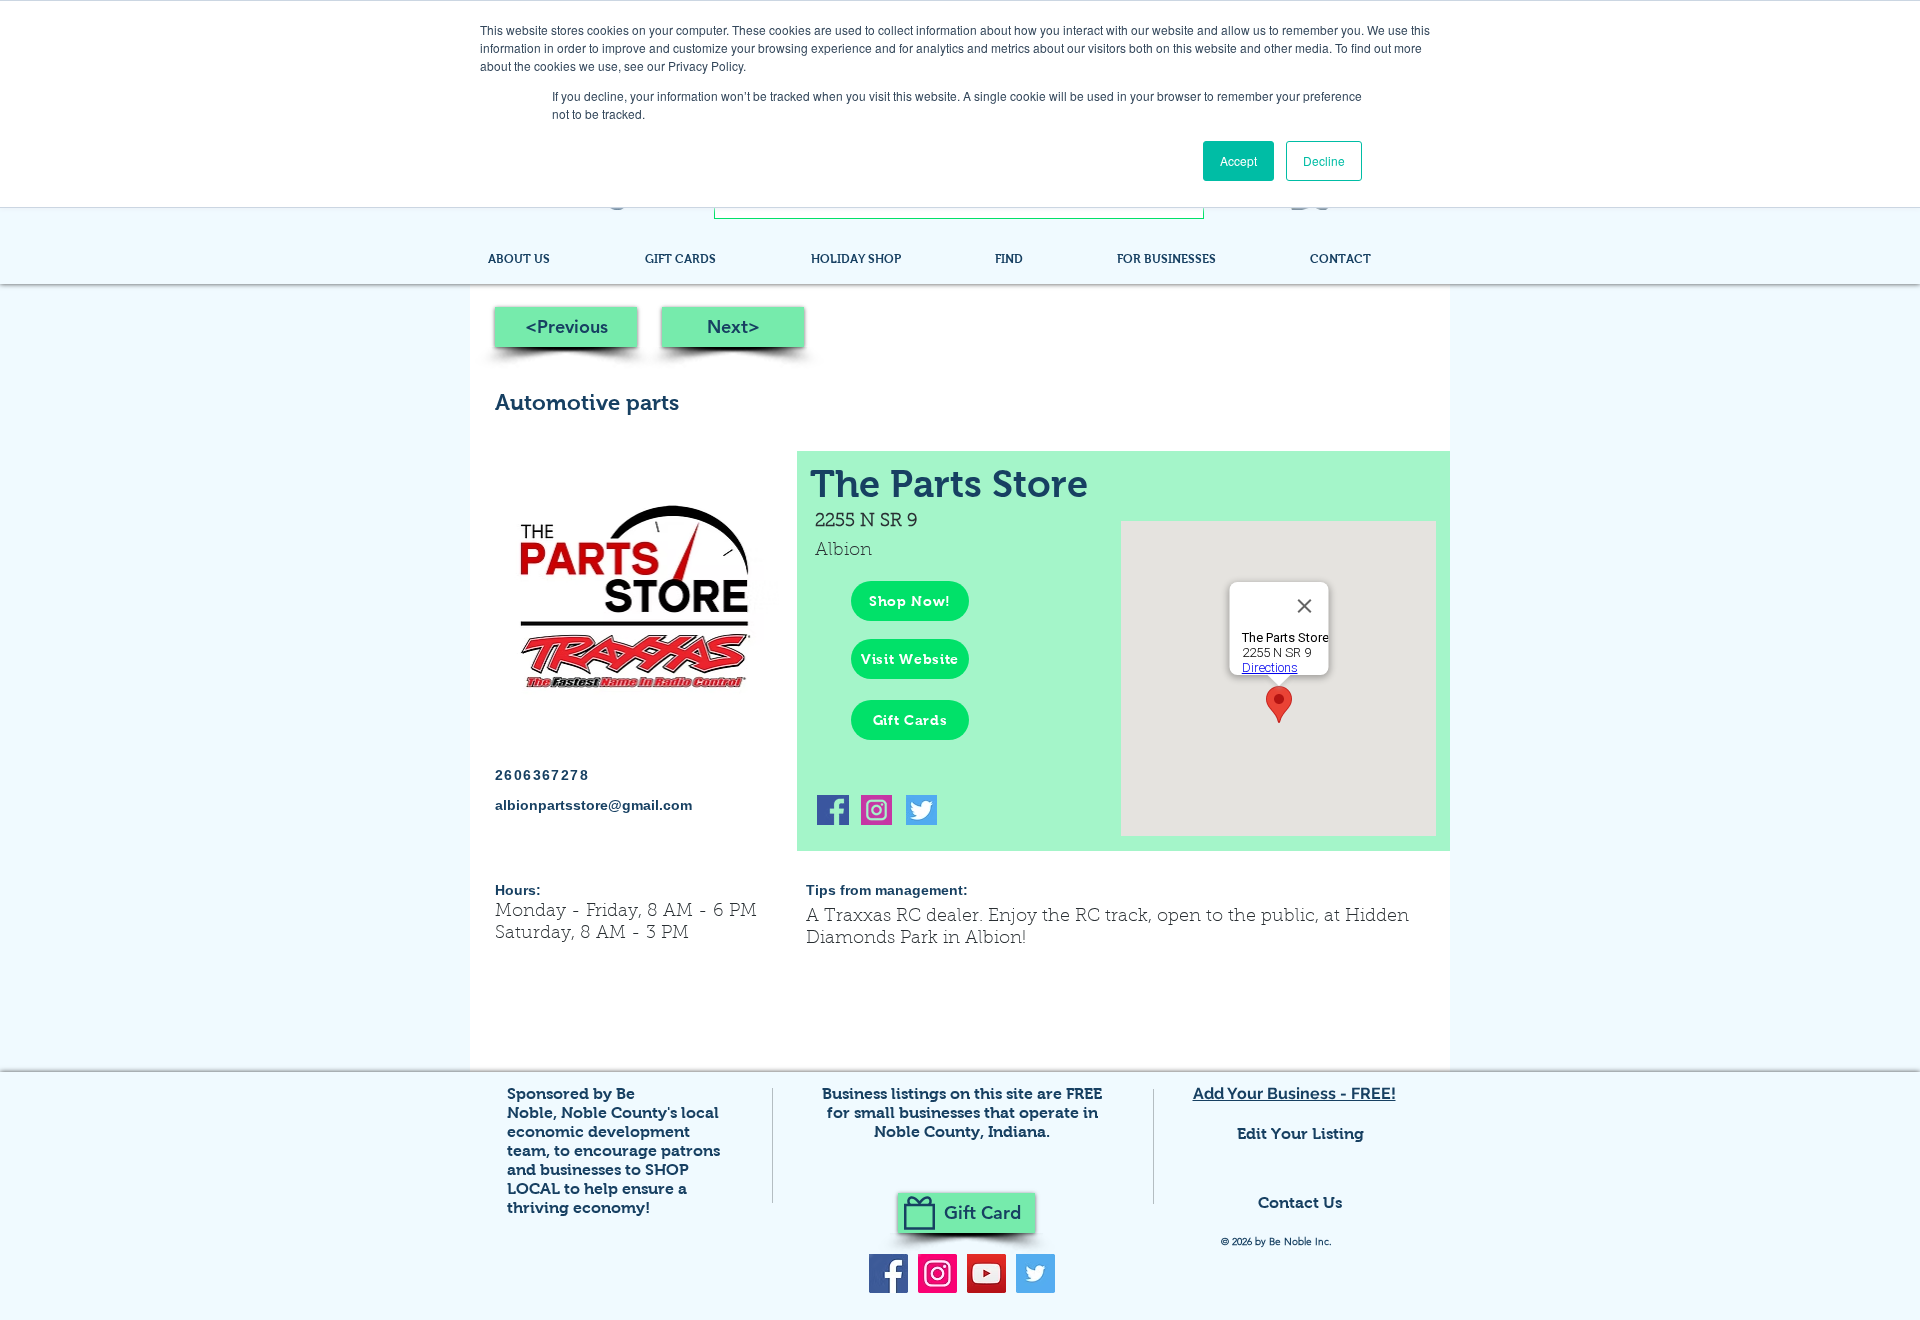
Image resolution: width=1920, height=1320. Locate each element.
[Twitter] (1035, 1273)
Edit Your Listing (1300, 1133)
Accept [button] (1238, 160)
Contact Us (1300, 1202)
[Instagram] (937, 1273)
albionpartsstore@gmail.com (593, 805)
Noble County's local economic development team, (613, 1131)
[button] (1041, 259)
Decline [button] (1324, 160)
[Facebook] (888, 1273)
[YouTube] (986, 1273)
